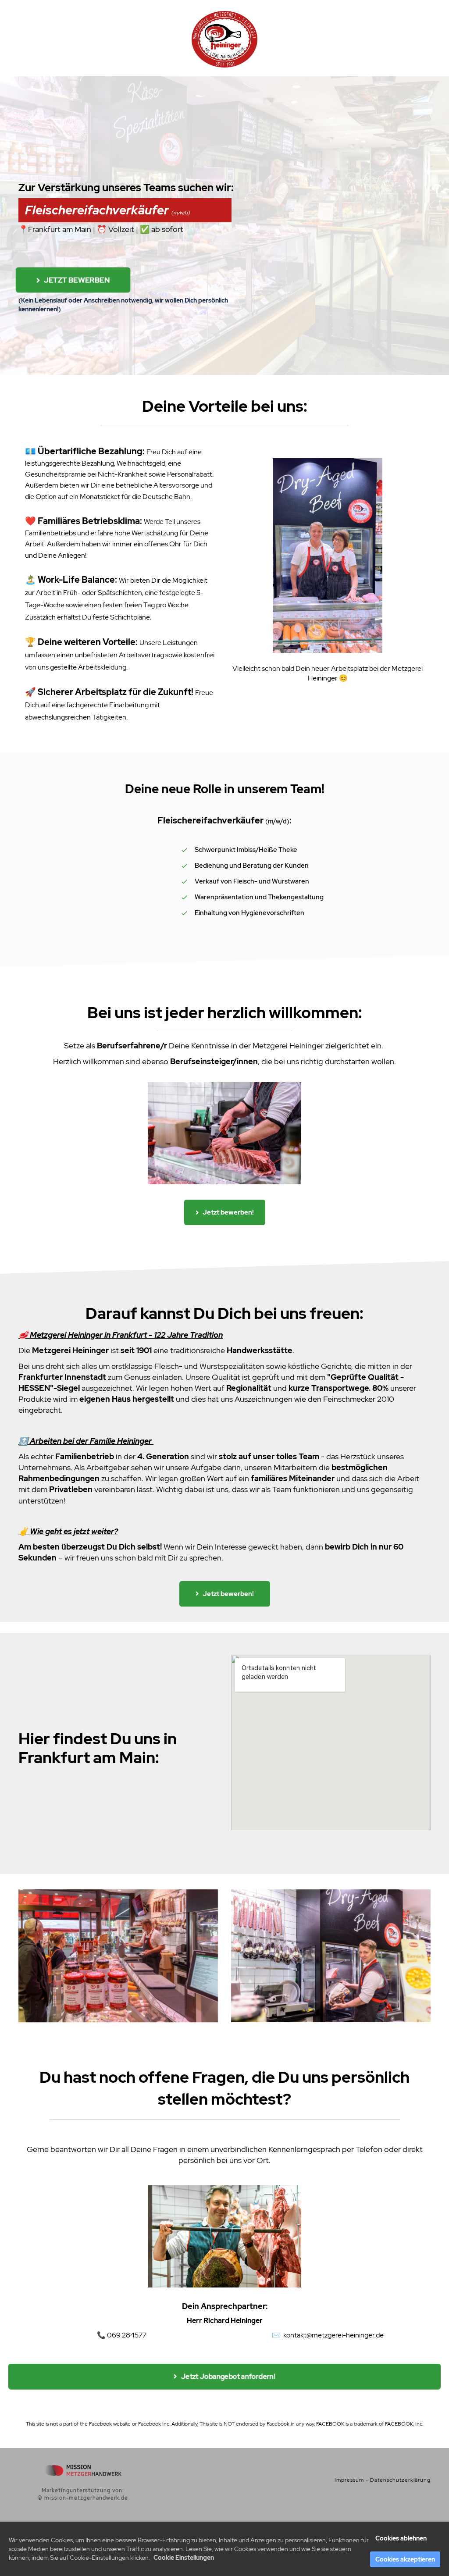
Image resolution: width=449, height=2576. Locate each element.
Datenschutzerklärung (400, 2480)
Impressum (349, 2480)
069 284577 (127, 2335)
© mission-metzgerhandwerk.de (83, 2498)
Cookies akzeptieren (405, 2559)
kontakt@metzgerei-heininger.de (333, 2335)
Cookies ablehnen (401, 2538)
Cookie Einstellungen (184, 2558)
